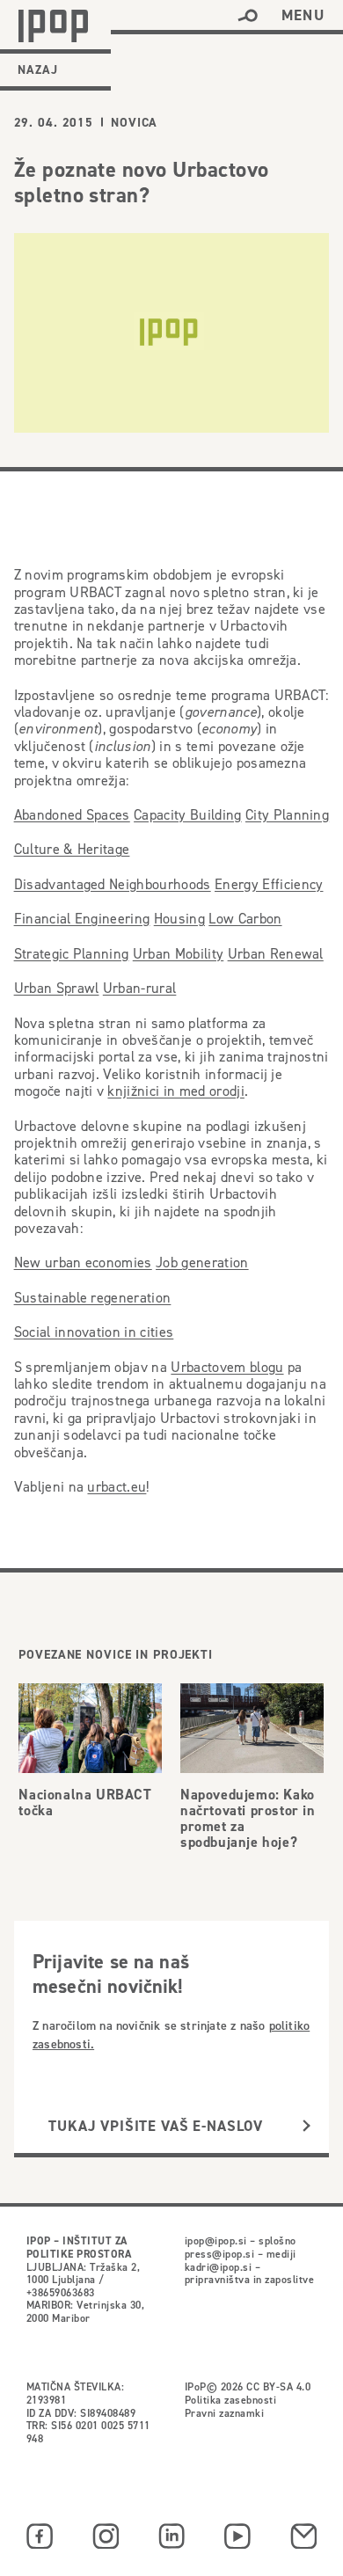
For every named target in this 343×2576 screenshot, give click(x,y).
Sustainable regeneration (93, 1298)
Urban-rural (140, 988)
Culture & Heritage (72, 849)
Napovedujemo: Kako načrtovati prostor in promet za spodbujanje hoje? (248, 1818)
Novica (134, 122)
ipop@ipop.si (216, 2240)
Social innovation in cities (94, 1332)
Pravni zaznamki (224, 2413)
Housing (179, 919)
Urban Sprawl (57, 988)
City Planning (287, 815)
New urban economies (83, 1262)
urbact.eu (117, 1486)
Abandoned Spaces (72, 815)
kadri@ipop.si (218, 2267)
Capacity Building (188, 815)
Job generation (202, 1262)
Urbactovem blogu (227, 1367)
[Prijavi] (307, 2126)
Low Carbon (245, 919)
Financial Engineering (82, 919)
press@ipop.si (219, 2254)
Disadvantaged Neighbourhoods (113, 884)
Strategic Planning (72, 954)
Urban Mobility (179, 954)
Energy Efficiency (269, 884)
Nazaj (38, 69)
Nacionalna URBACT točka (85, 1802)
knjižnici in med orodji (175, 1091)
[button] (248, 16)
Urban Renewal (276, 954)
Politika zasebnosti (230, 2400)
